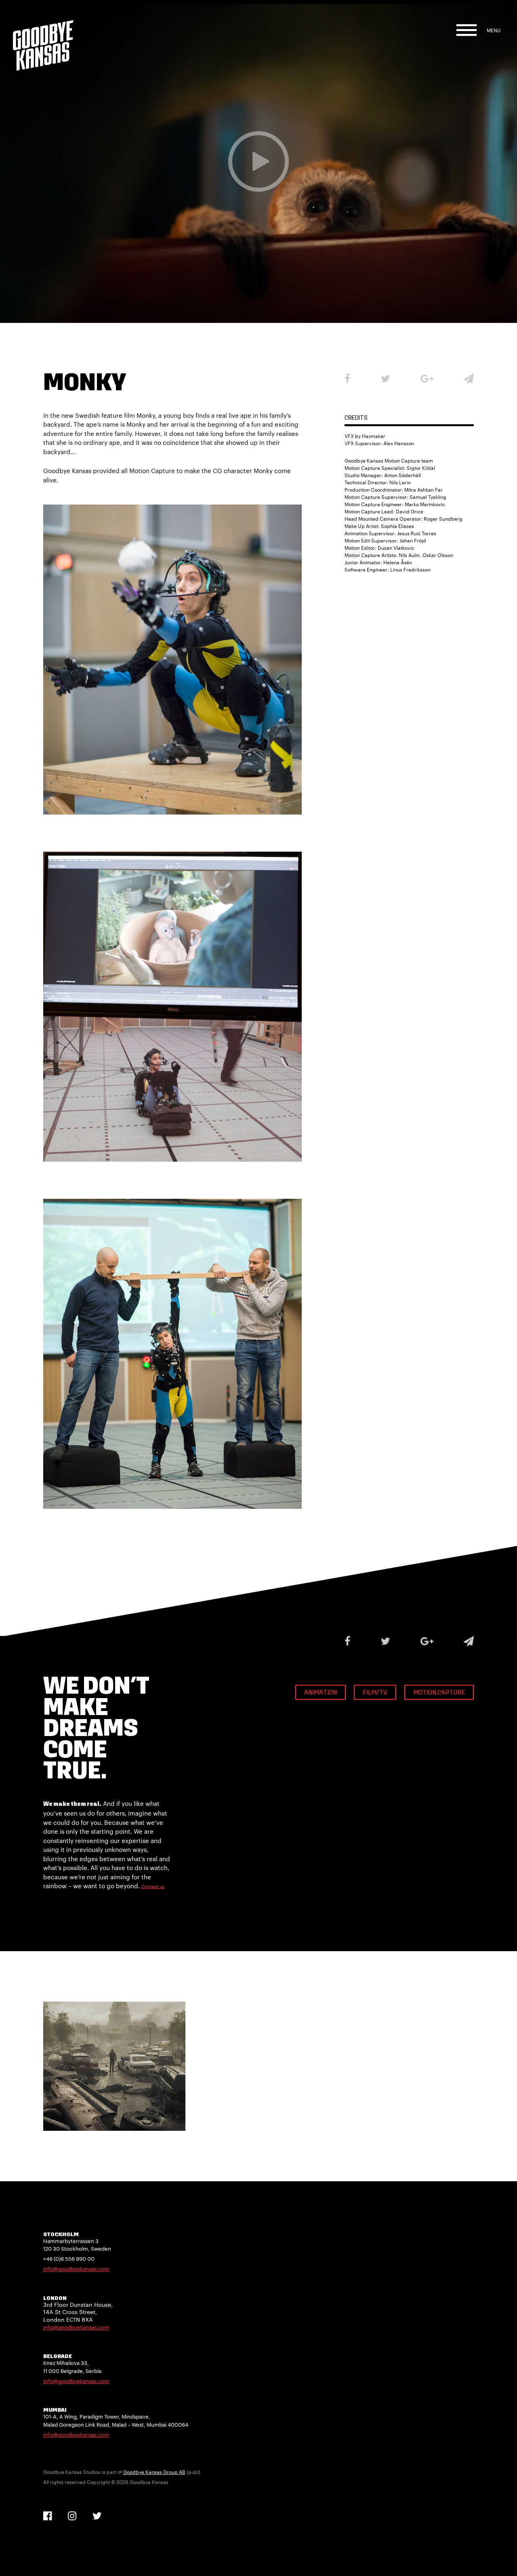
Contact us (153, 1886)
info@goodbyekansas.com (76, 2269)
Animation (320, 1693)
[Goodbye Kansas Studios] (43, 35)
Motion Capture (439, 1693)
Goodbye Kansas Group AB (154, 2472)
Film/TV (375, 1693)
